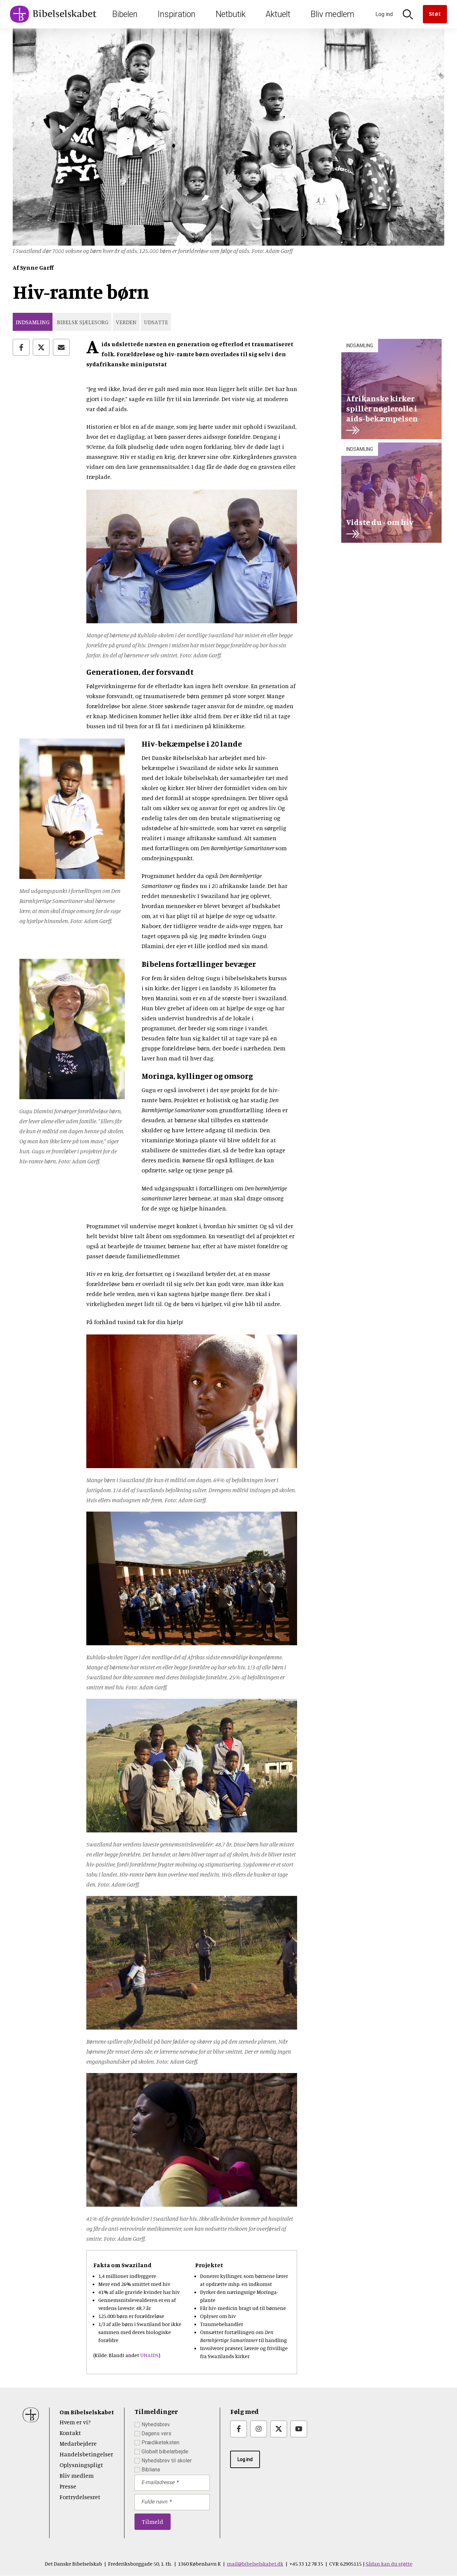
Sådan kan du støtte (389, 2564)
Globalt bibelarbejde (165, 2452)
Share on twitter (41, 347)
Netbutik (231, 14)
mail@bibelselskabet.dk (255, 2564)
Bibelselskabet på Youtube (299, 2429)
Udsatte (156, 322)
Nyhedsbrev (156, 2424)
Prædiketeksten (160, 2442)
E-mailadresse (158, 2482)
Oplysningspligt (81, 2465)
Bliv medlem (332, 14)
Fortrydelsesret (80, 2497)
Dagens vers (156, 2433)
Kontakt (70, 2433)
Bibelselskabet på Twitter (279, 2429)
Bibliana (151, 2470)
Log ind (245, 2459)
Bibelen (125, 14)
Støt (435, 13)
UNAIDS (149, 2355)
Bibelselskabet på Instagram (259, 2429)
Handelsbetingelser (86, 2454)
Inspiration (176, 14)
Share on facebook (21, 347)
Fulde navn (154, 2502)
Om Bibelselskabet (87, 2412)
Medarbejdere (78, 2443)
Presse (68, 2486)
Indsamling (33, 322)
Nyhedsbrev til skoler (167, 2461)
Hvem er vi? (75, 2422)
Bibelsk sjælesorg (83, 322)
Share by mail (61, 347)
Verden (126, 322)
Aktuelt (278, 14)
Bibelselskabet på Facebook (239, 2429)
